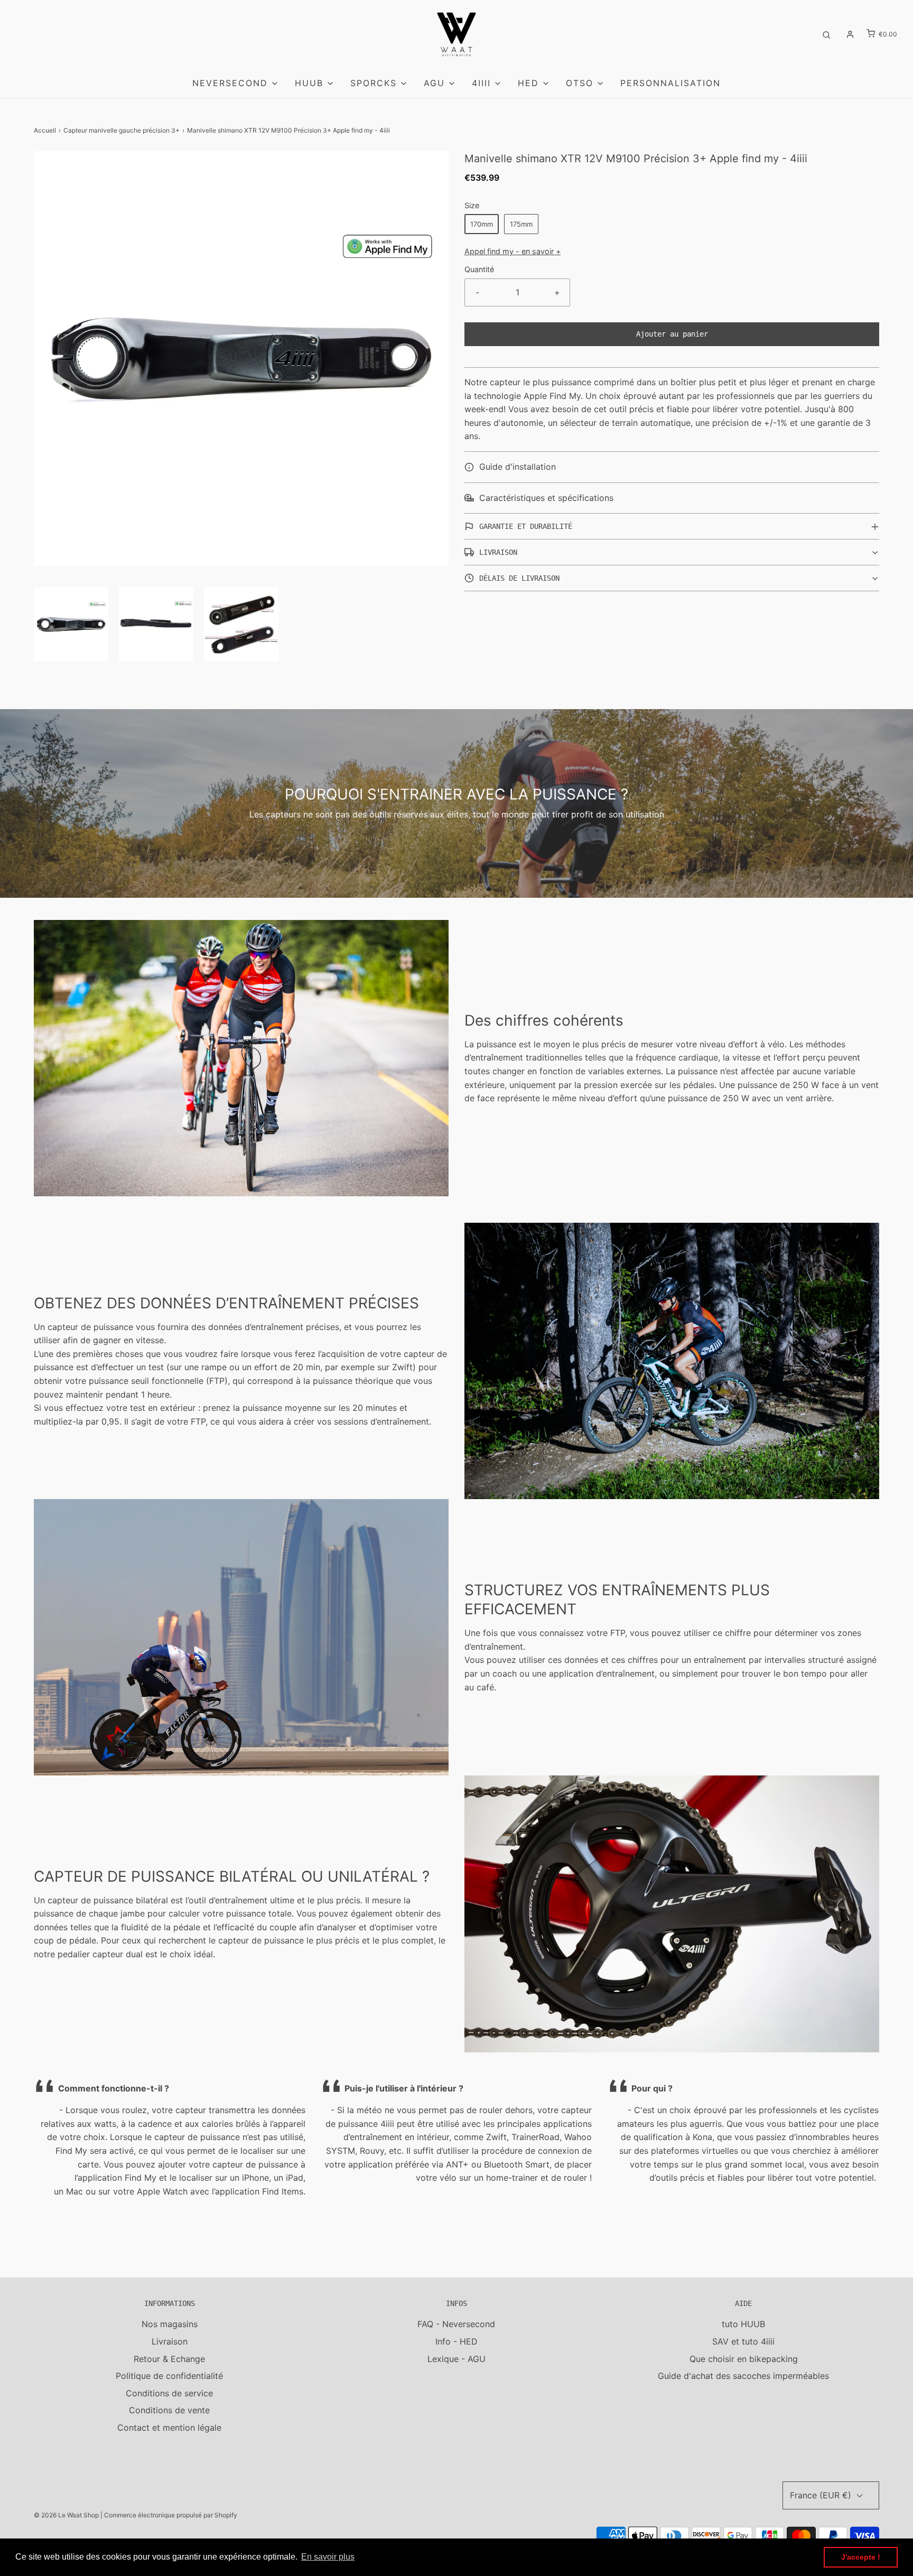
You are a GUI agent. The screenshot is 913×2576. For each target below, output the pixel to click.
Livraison (170, 2341)
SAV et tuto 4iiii (743, 2341)
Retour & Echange (169, 2359)
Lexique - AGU (456, 2359)
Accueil (45, 130)
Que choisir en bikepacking (744, 2359)
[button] (71, 624)
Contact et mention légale (169, 2428)
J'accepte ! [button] (861, 2557)
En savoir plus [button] (328, 2557)
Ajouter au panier (672, 334)
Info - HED (456, 2341)
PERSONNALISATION (670, 83)
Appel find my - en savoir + (513, 251)
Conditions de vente (169, 2410)
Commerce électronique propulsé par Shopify (171, 2515)
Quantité (479, 269)
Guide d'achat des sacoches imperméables (743, 2376)
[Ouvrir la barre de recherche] (826, 34)
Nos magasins (170, 2324)
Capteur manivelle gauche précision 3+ (122, 130)
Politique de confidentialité (169, 2376)
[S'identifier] (850, 34)
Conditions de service (169, 2393)
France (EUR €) (822, 2495)
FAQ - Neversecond (456, 2324)
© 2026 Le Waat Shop (66, 2515)
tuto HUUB (743, 2324)
